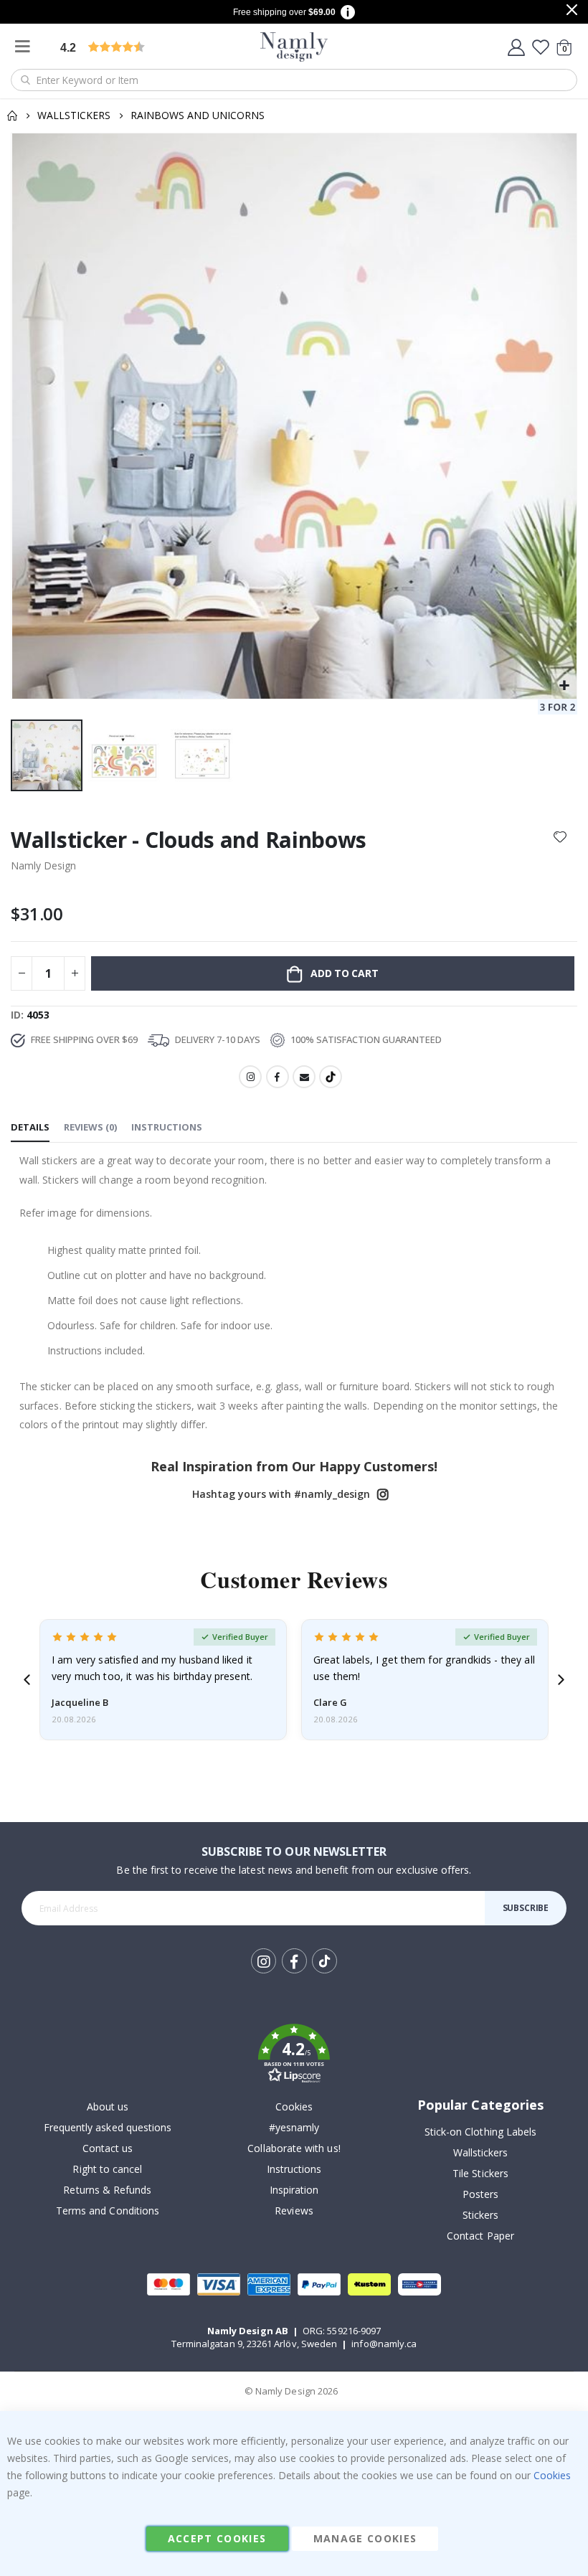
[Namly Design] (294, 47)
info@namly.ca (384, 2344)
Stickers (481, 2215)
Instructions (294, 2169)
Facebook (278, 1077)
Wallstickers (74, 115)
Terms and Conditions (108, 2211)
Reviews (294, 2211)
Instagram (250, 1077)
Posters (480, 2194)
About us (108, 2106)
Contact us (108, 2148)
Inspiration (294, 2190)
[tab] (30, 1128)
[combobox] (294, 80)
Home (12, 115)
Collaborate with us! (294, 2148)
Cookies (294, 2106)
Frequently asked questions (108, 2127)
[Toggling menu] (26, 47)
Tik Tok (324, 1972)
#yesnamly (294, 2127)
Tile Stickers (480, 2173)
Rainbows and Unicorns (198, 115)
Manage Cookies (365, 2538)
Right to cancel (107, 2169)
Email (304, 1077)
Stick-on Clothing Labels (481, 2132)
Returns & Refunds (107, 2190)
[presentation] (27, 1680)
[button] (564, 686)
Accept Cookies (217, 2538)
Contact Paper (480, 2236)
